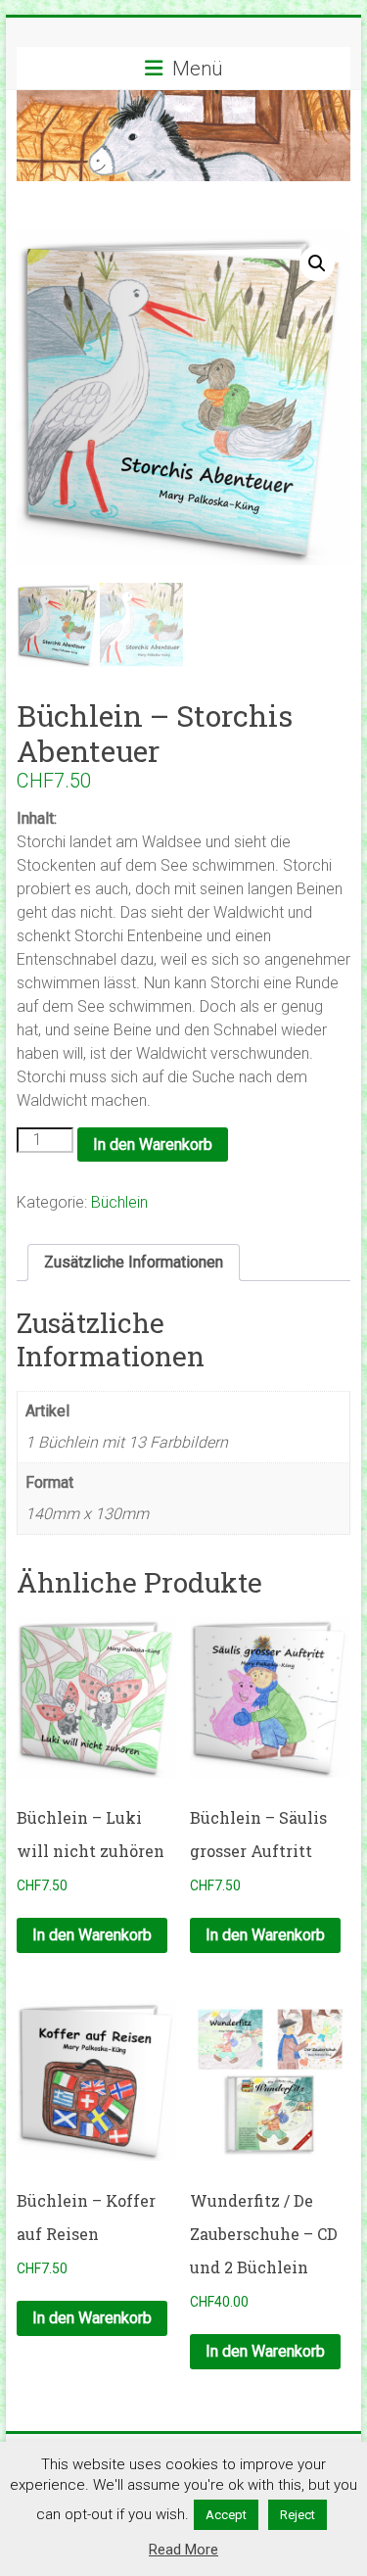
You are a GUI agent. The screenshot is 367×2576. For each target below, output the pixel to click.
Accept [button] (226, 2515)
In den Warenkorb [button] (92, 1935)
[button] (317, 263)
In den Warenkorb (153, 1145)
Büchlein (119, 1202)
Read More (183, 2550)
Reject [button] (298, 2515)
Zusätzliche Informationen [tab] (134, 1262)
